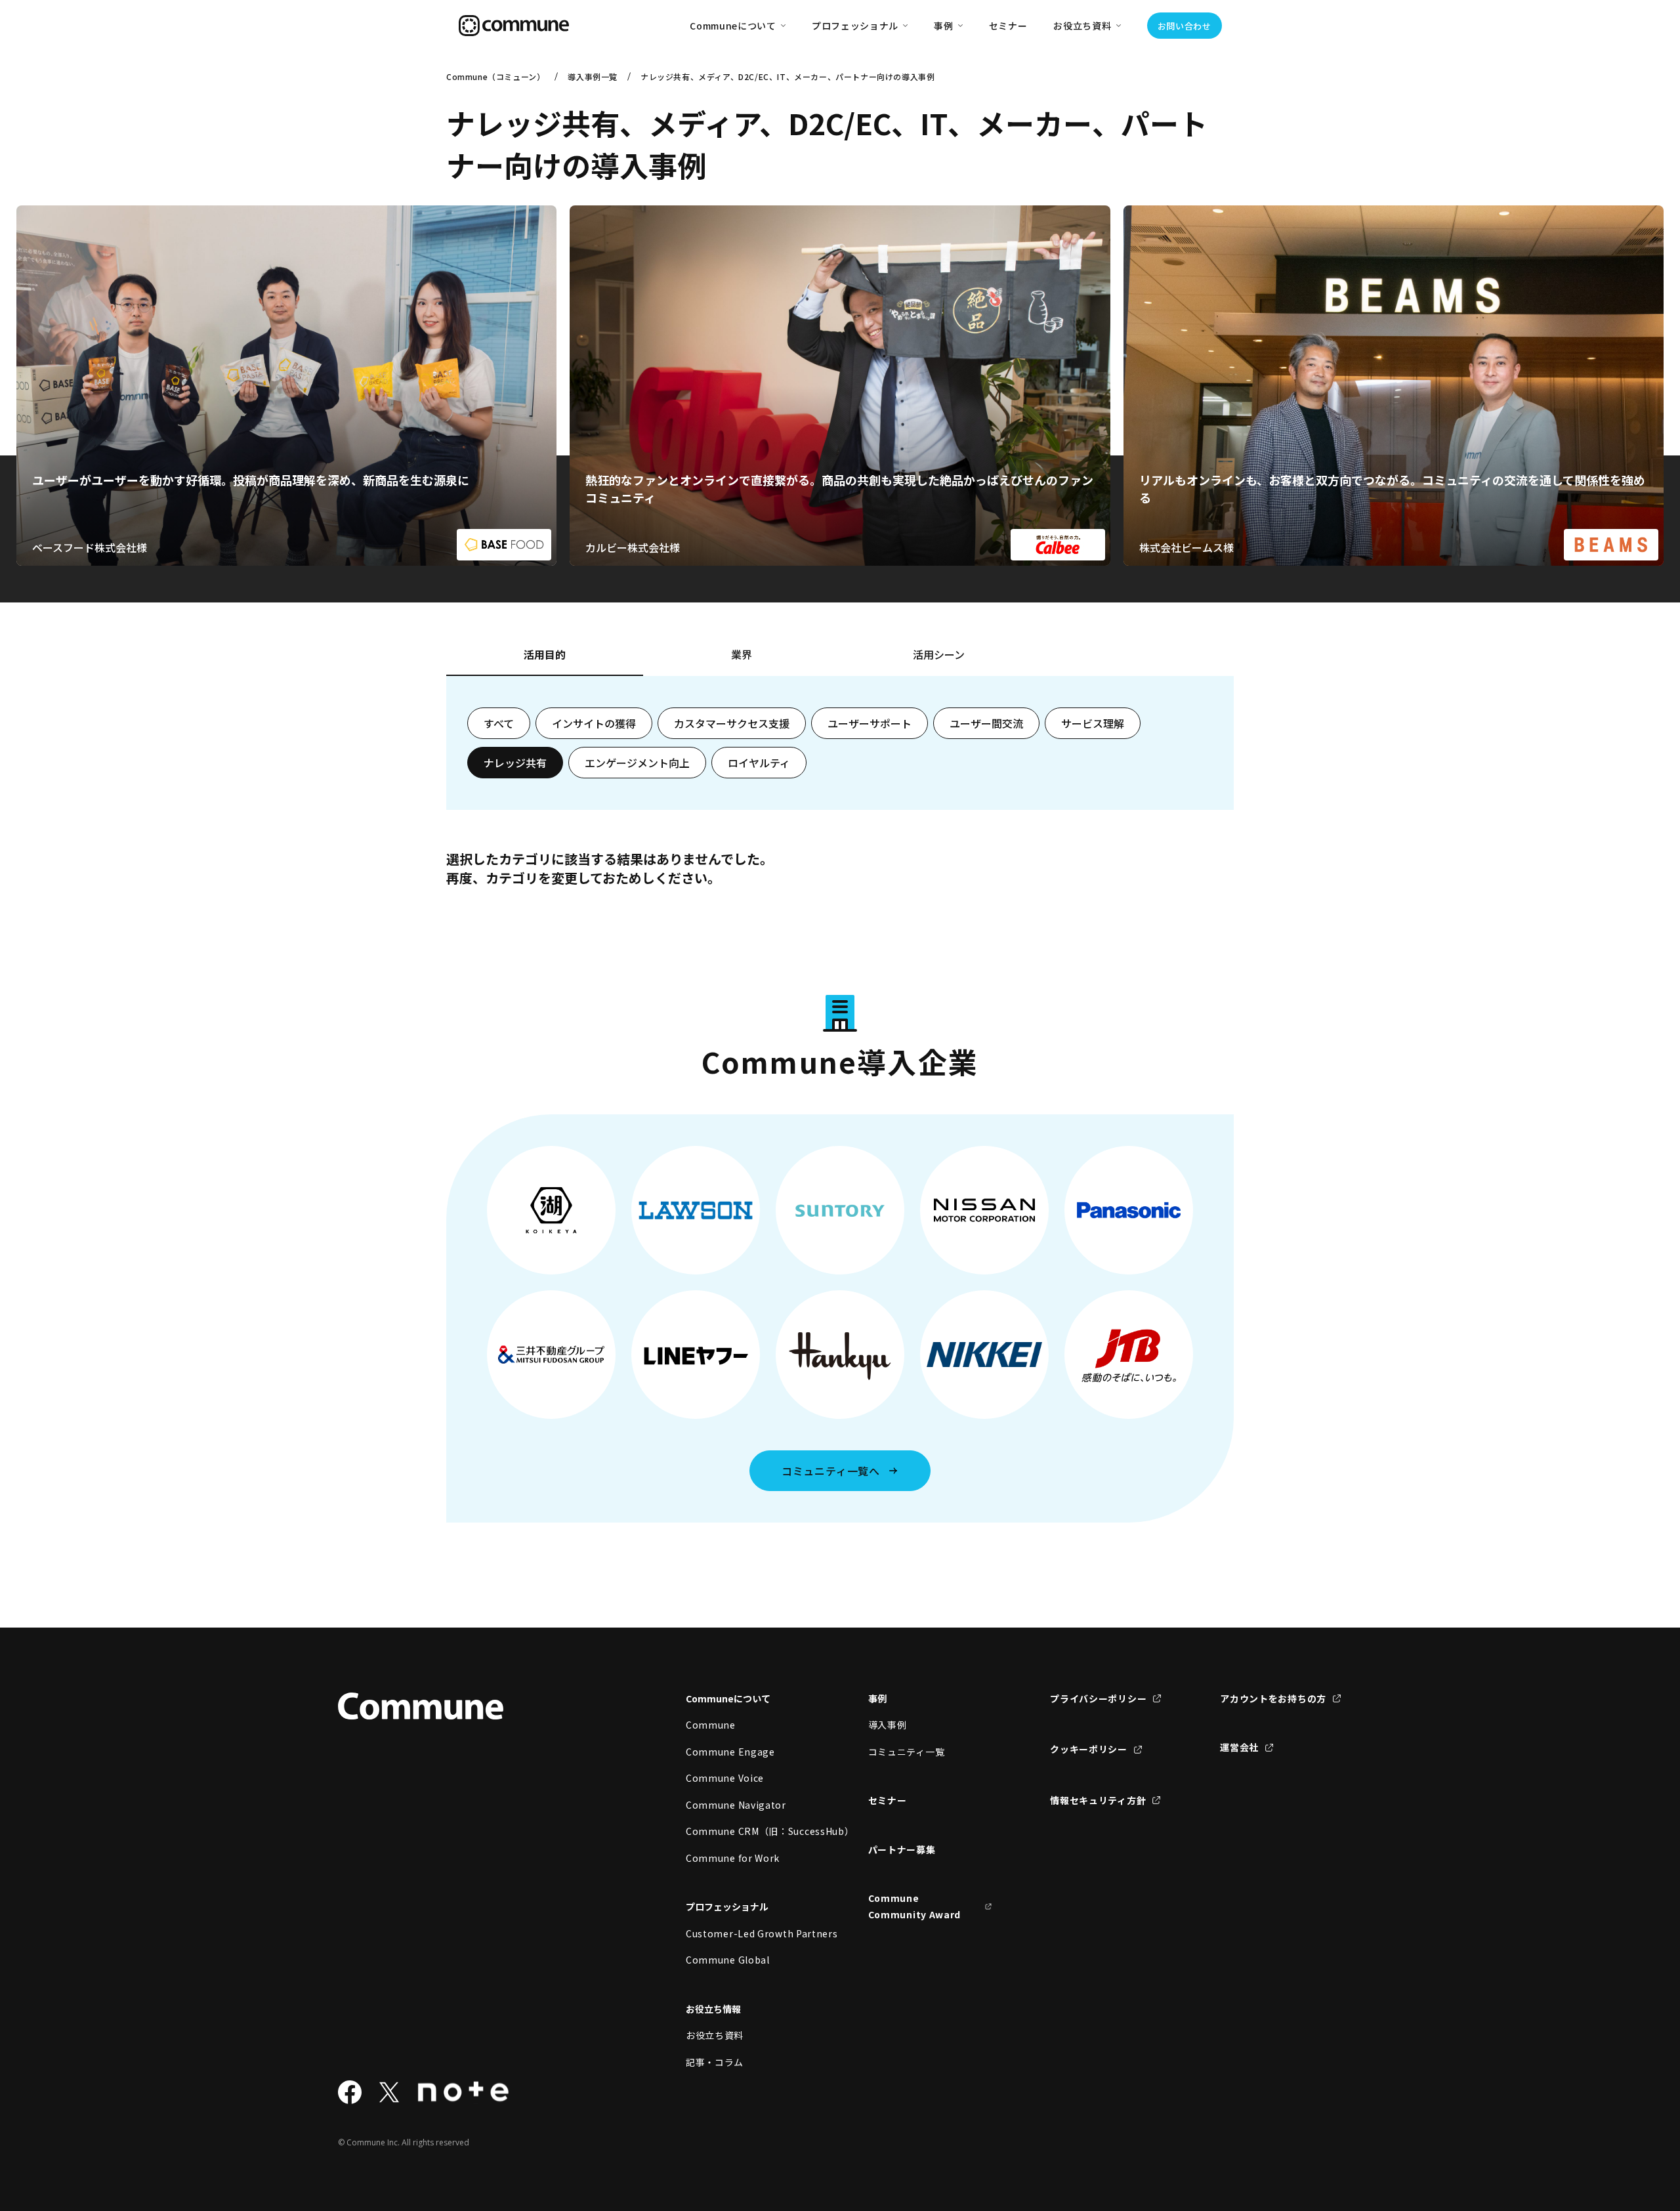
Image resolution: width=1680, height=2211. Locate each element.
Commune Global (728, 1960)
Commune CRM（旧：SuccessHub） (748, 1831)
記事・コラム (715, 2062)
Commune (711, 1725)
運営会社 (1239, 1747)
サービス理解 (1093, 723)
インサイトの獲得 (594, 723)
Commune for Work (733, 1858)
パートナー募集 (902, 1849)
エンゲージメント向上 (637, 763)
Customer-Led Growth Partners (748, 1933)
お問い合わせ (1185, 26)
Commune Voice (725, 1778)
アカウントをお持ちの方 (1273, 1698)
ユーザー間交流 (986, 723)
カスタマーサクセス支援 (732, 723)
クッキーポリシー (1089, 1749)
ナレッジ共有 (515, 763)
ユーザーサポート (870, 723)
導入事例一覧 (593, 76)
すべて (499, 723)
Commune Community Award (915, 1906)
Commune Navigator (736, 1805)
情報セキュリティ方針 (1098, 1800)
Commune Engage (730, 1752)
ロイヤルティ (759, 763)
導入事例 (888, 1725)
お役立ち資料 (715, 2035)
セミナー (1008, 26)
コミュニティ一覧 (907, 1752)
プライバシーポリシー (1098, 1698)
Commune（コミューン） (495, 76)
